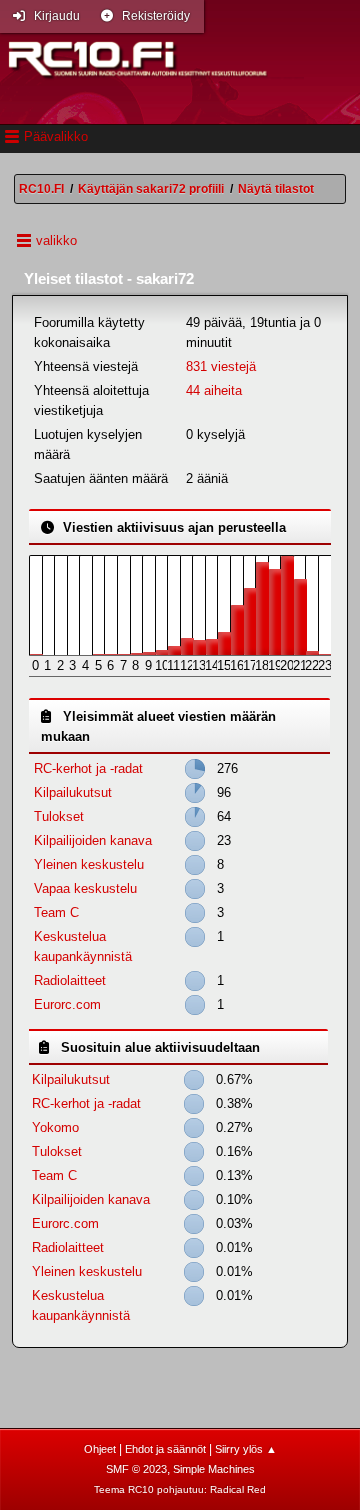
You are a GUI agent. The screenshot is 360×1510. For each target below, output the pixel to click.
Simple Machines (214, 1469)
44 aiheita (214, 390)
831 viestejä (221, 366)
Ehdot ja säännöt (165, 1449)
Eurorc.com (67, 1004)
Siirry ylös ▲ (246, 1449)
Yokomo (55, 1127)
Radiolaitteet (70, 980)
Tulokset (59, 816)
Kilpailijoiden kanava (93, 840)
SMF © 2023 (136, 1469)
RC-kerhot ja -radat (88, 768)
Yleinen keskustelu (89, 864)
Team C (56, 912)
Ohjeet (100, 1449)
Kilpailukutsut (73, 792)
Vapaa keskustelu (85, 888)
